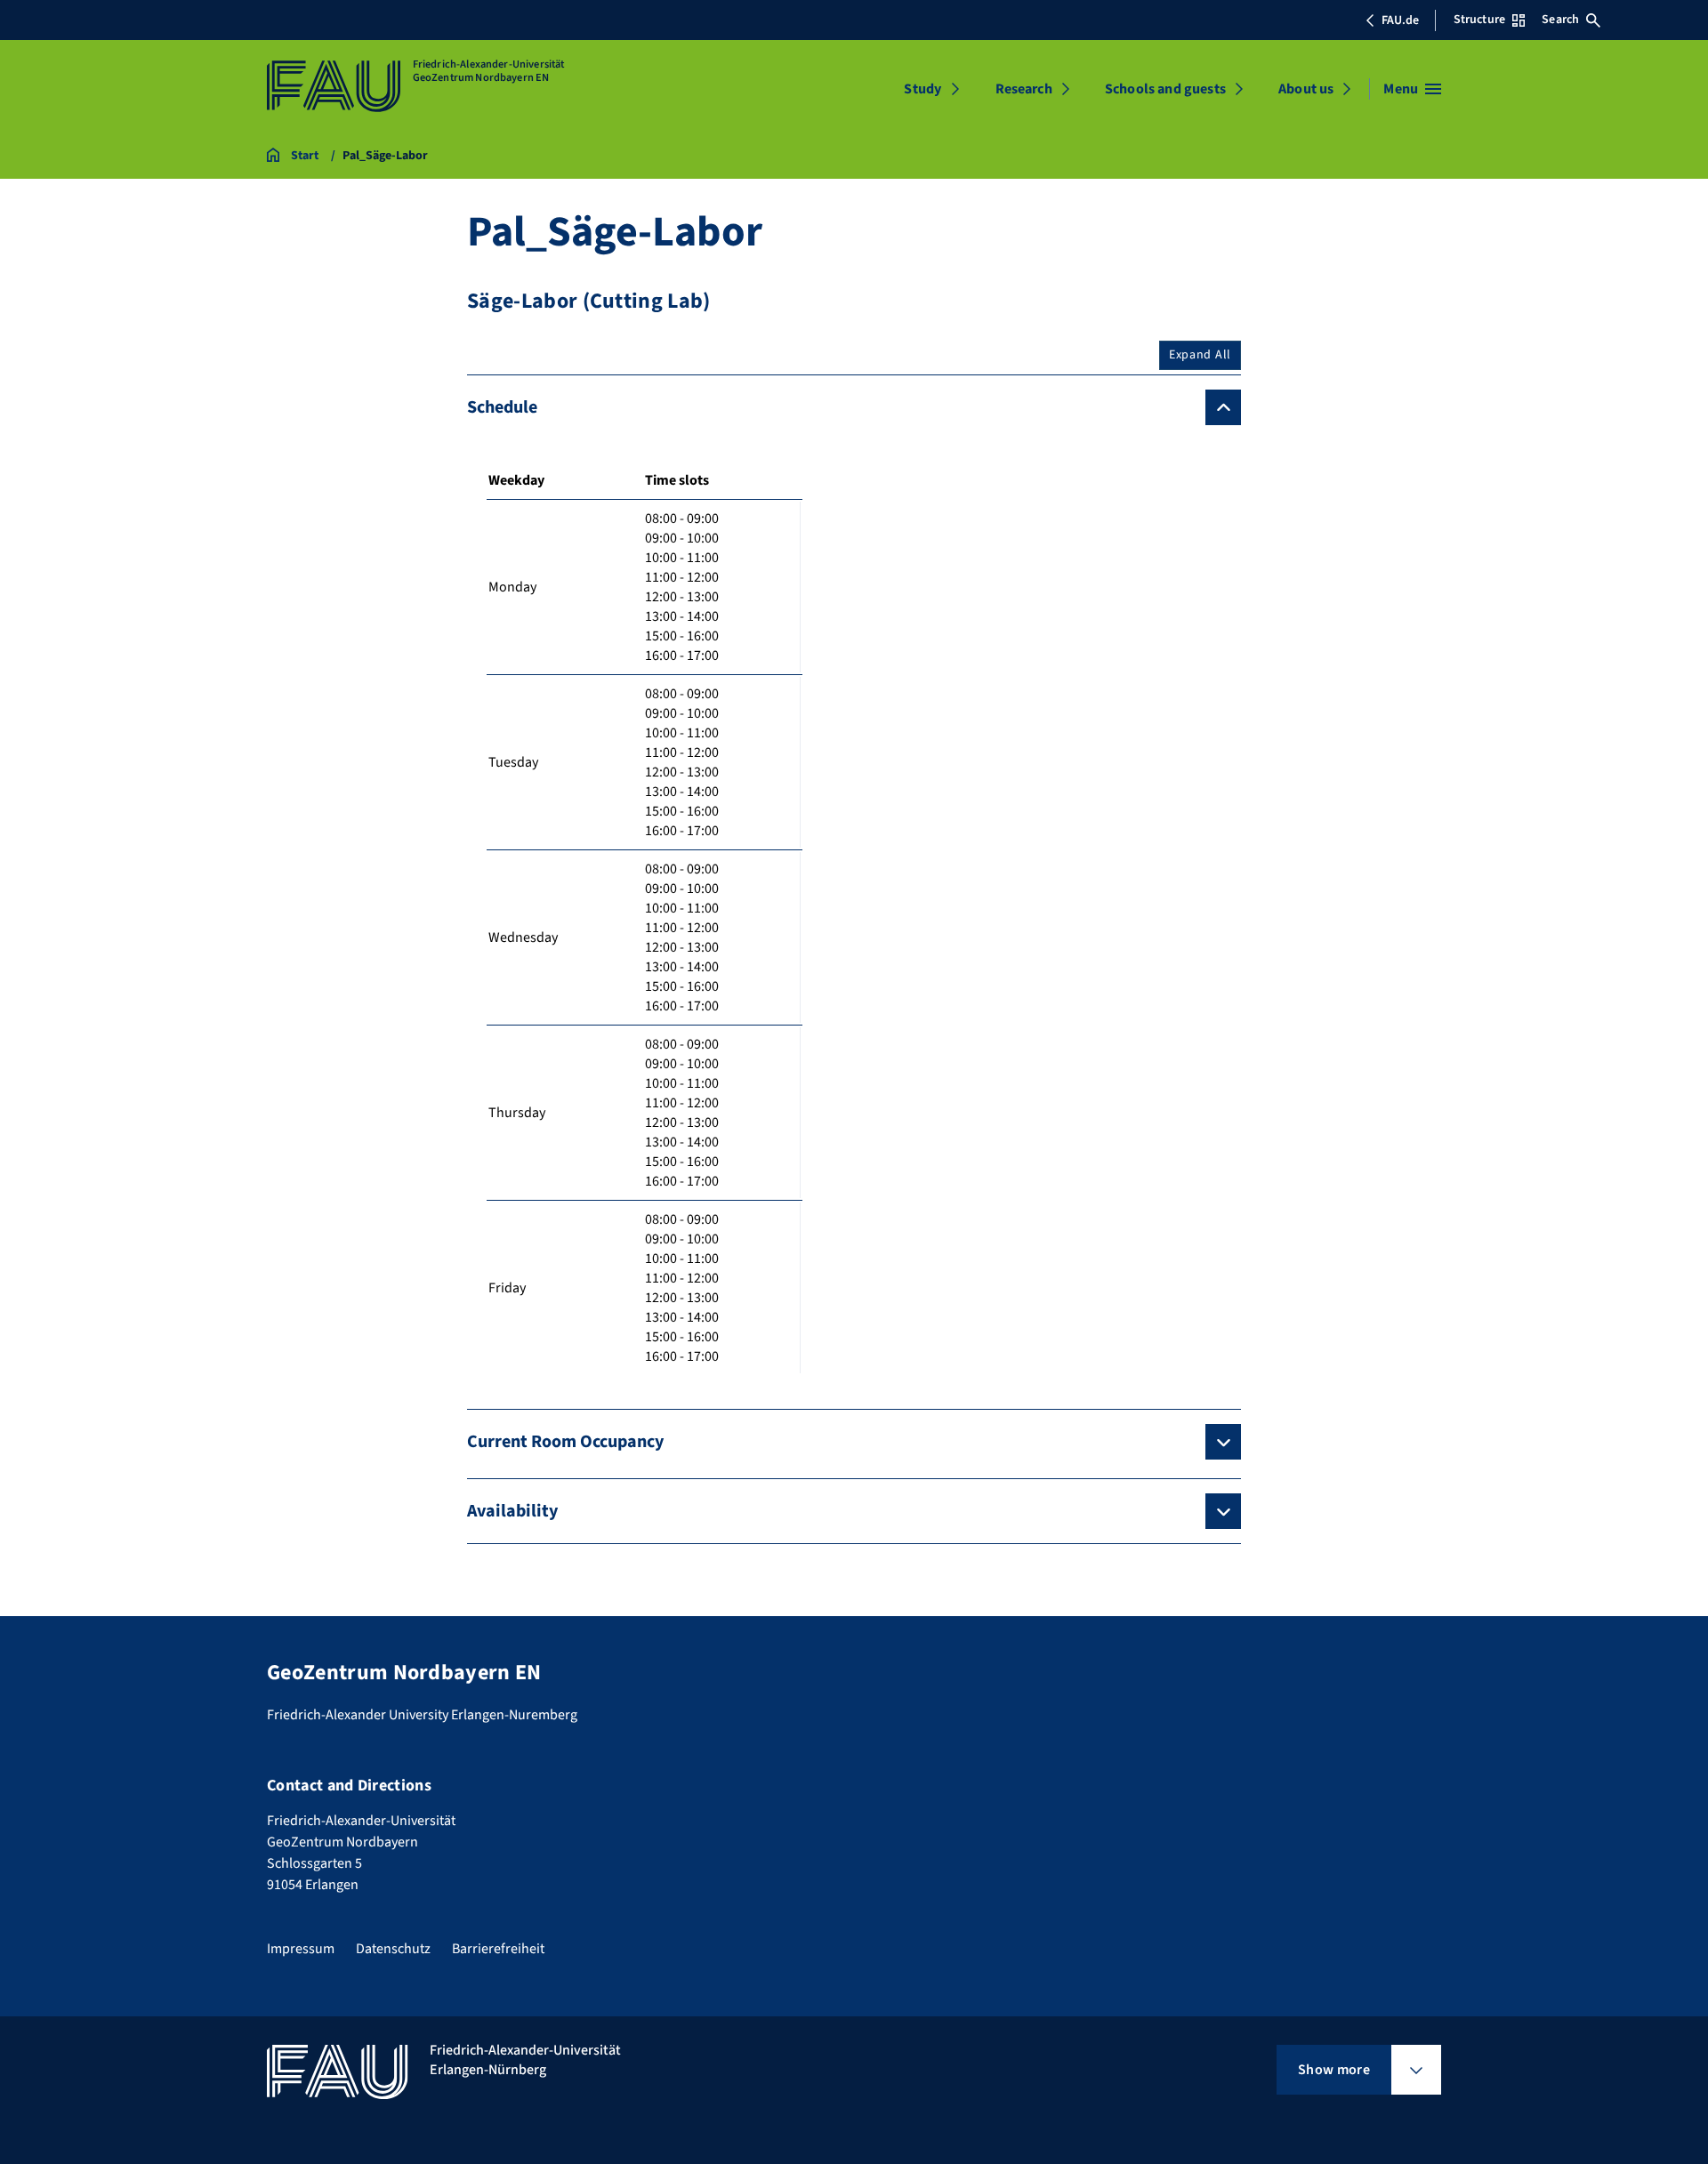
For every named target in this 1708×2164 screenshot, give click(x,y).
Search (1560, 20)
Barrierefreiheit (498, 1949)
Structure (1479, 20)
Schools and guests (1165, 89)
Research (1024, 89)
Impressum (301, 1949)
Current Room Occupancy (565, 1442)
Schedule (502, 407)
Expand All (1200, 355)
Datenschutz (393, 1949)
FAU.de (1400, 20)
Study (922, 89)
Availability (512, 1511)
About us (1306, 89)
